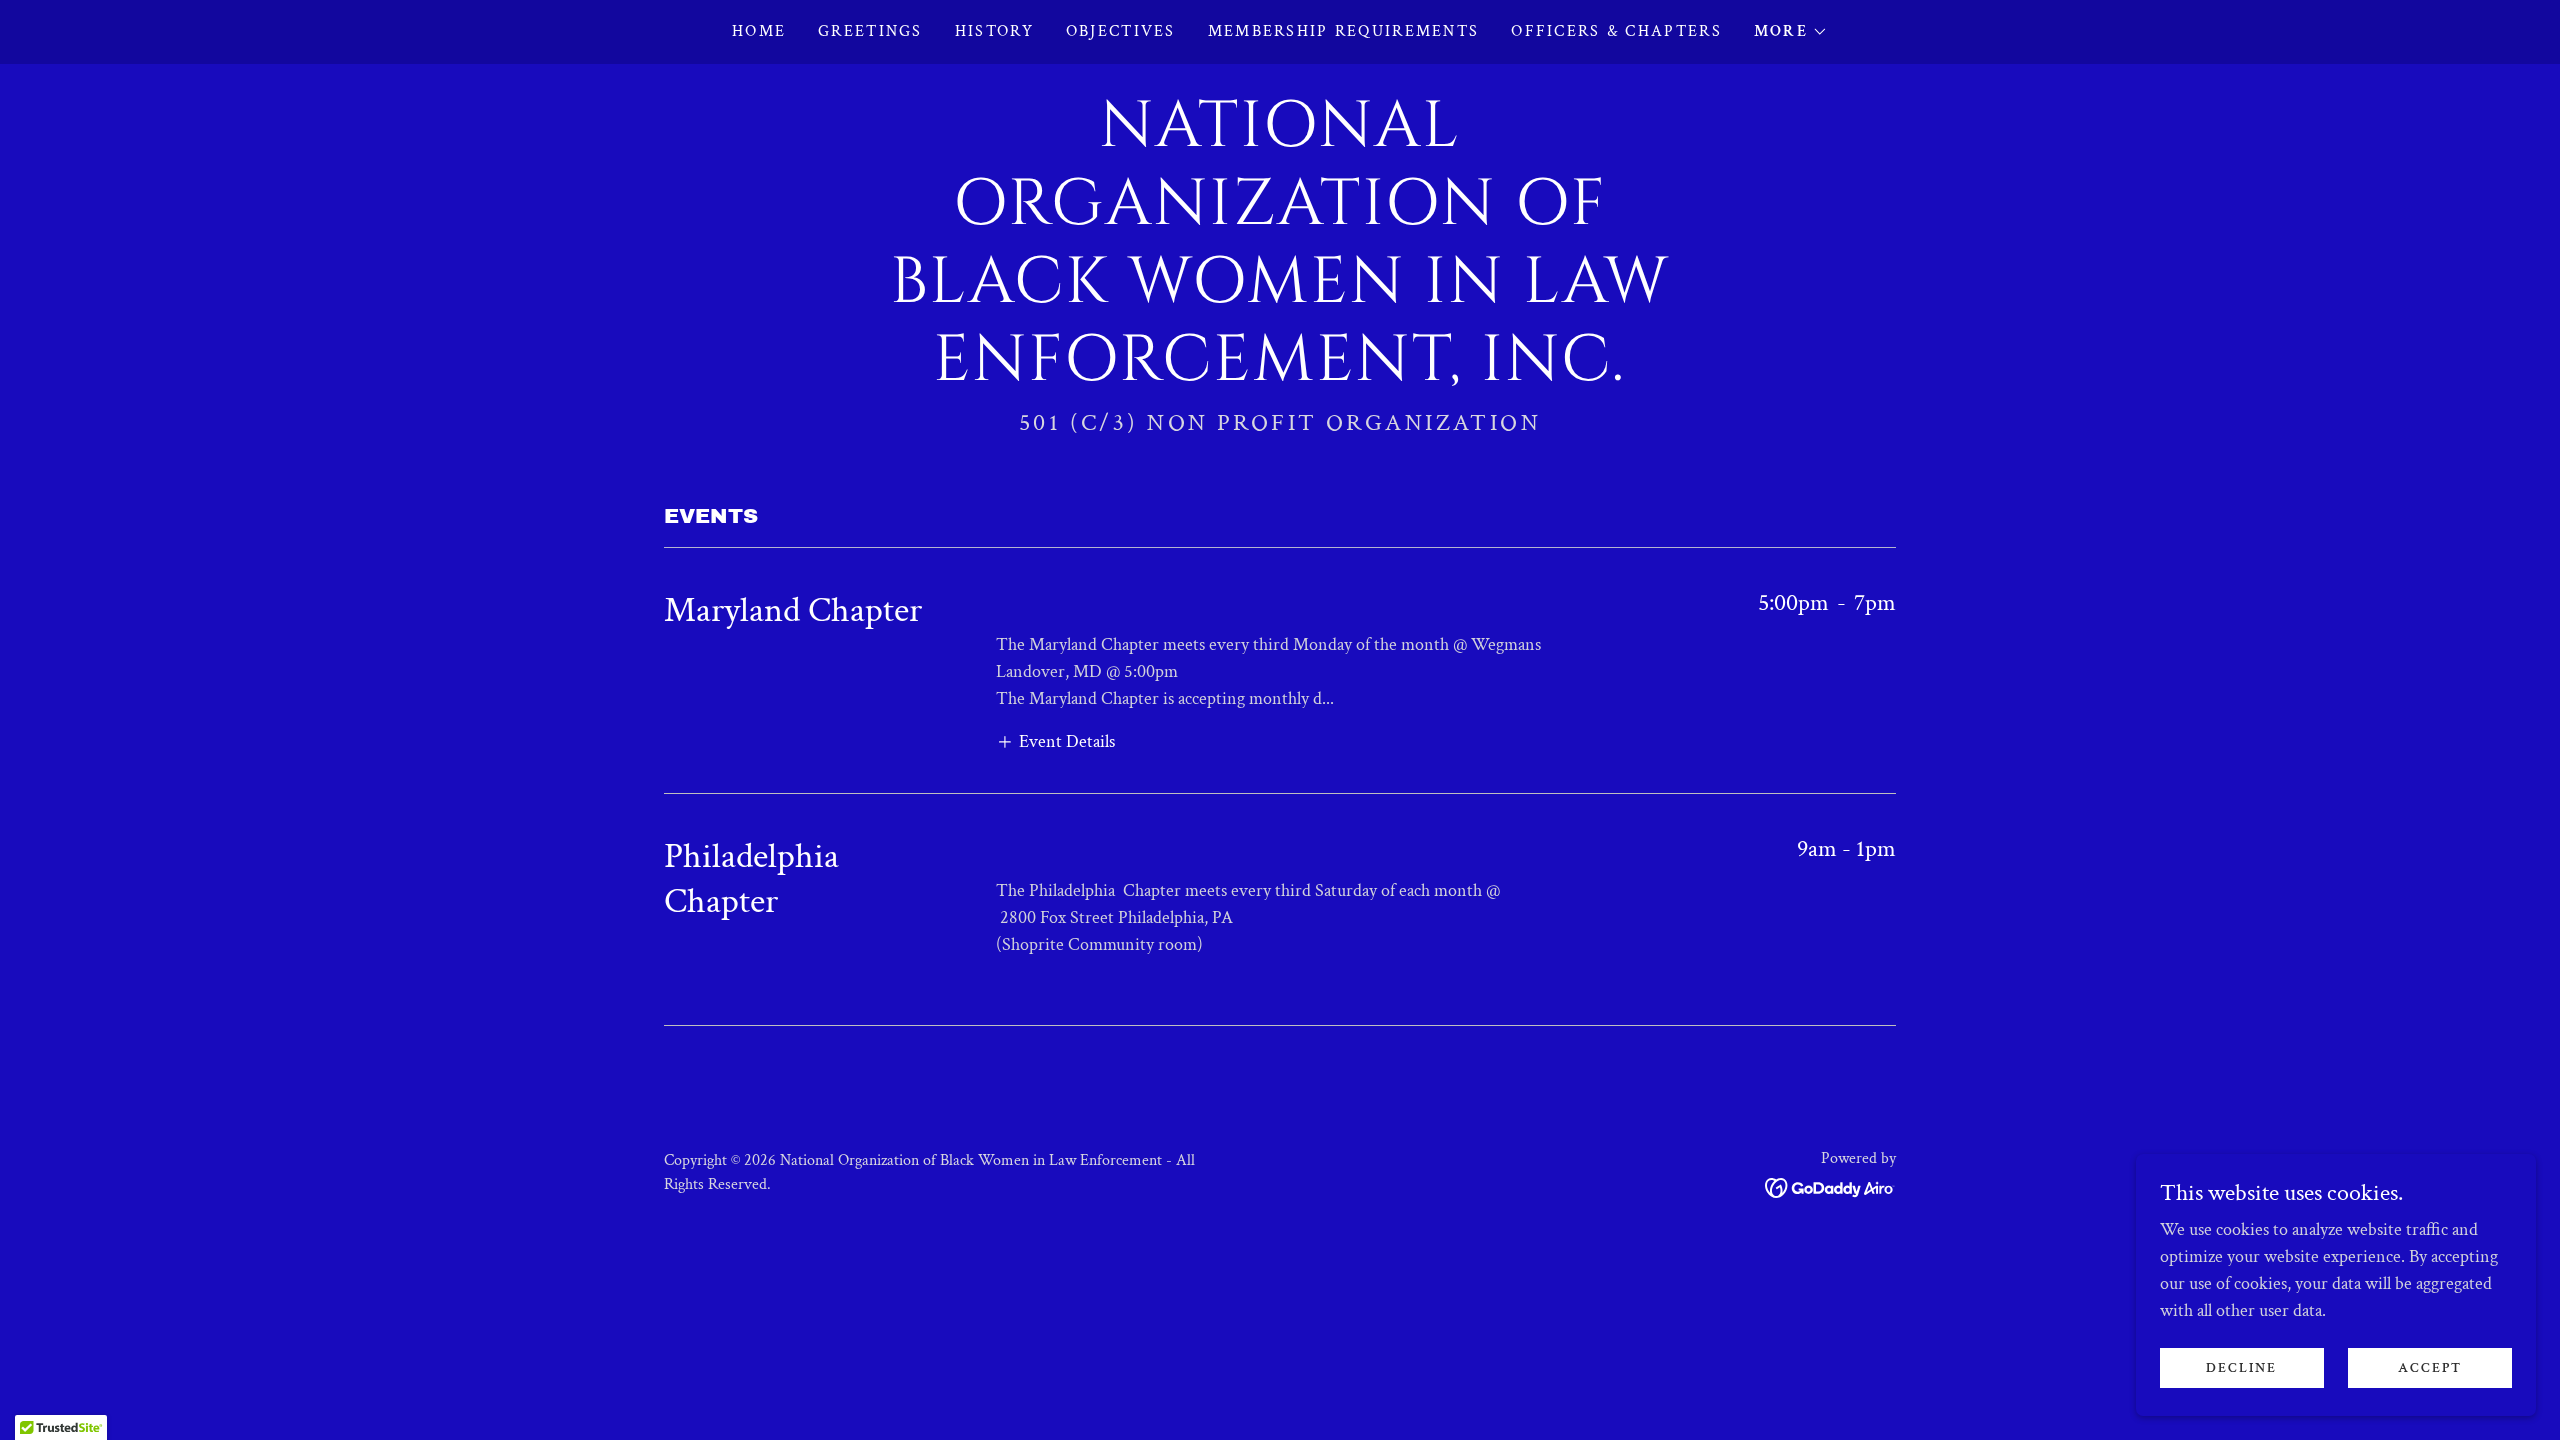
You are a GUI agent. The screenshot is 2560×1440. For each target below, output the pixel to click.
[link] (1279, 374)
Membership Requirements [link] (1344, 31)
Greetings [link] (870, 31)
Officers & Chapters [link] (1616, 31)
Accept (2430, 1368)
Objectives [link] (1121, 31)
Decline (2241, 1368)
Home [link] (759, 31)
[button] (1791, 32)
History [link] (994, 31)
